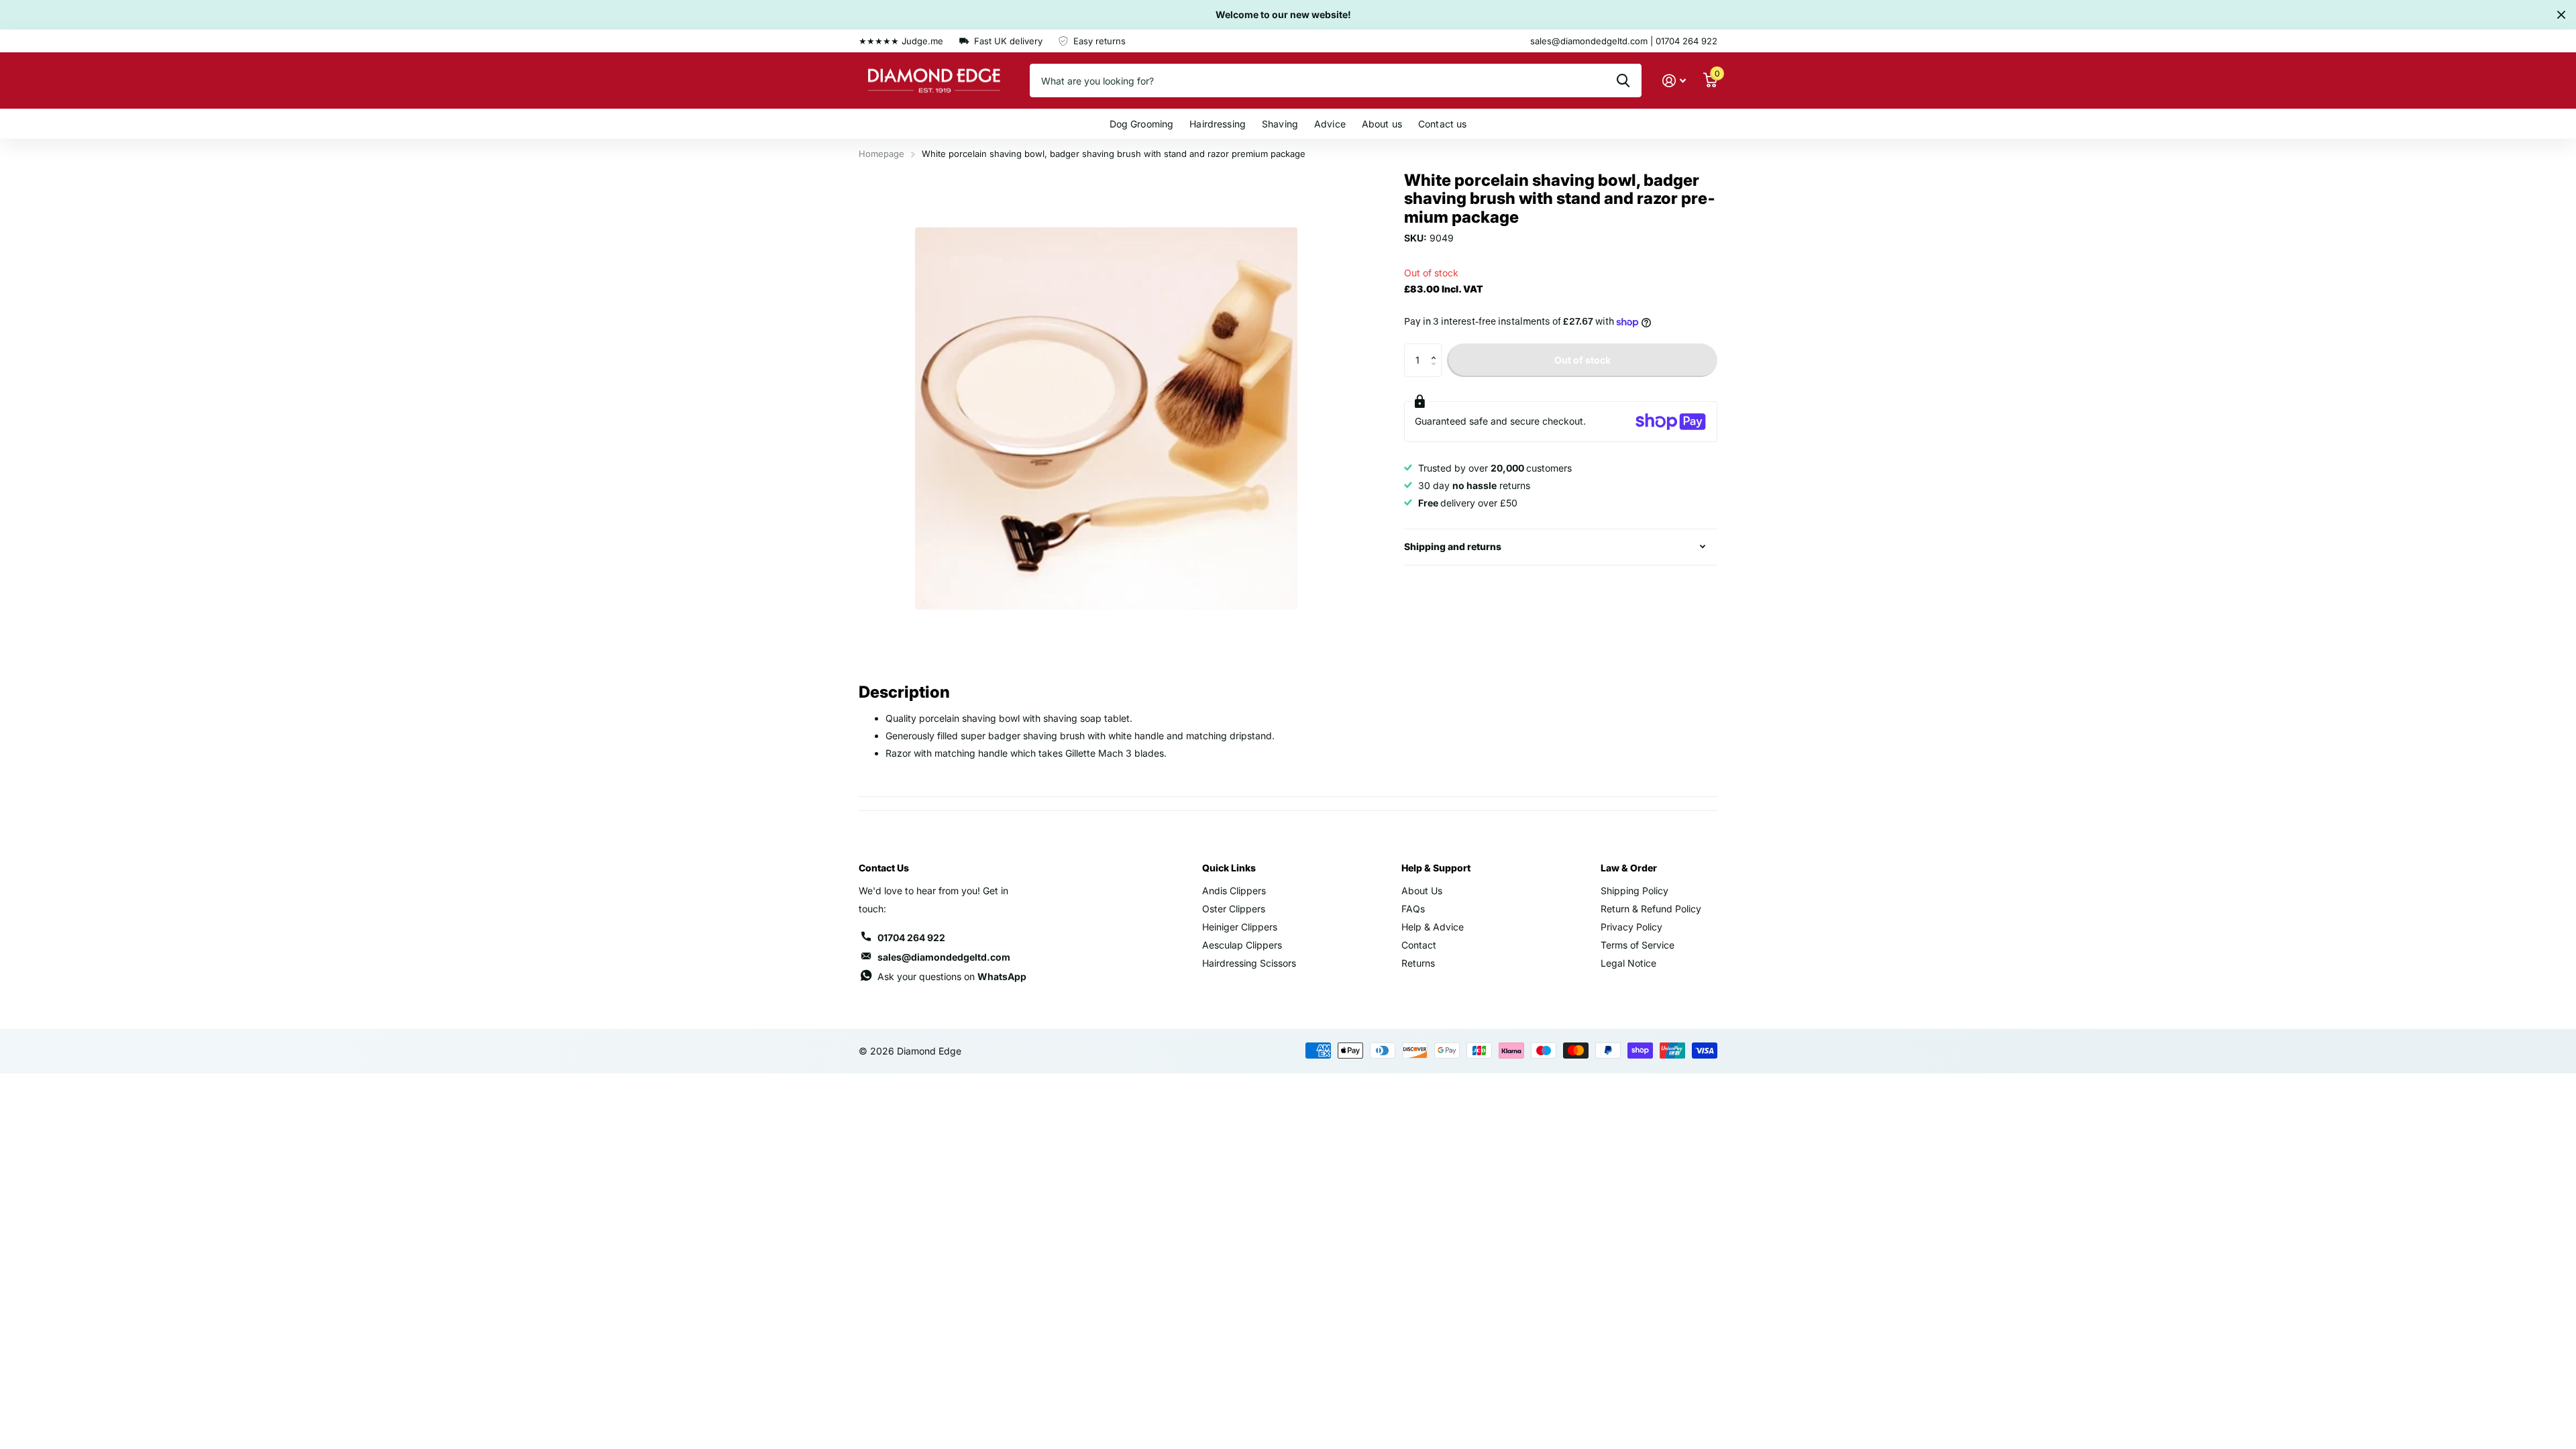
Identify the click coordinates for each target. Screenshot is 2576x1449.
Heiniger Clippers (1240, 927)
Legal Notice (1628, 963)
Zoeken (1623, 80)
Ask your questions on (952, 976)
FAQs (1413, 909)
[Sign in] (1674, 81)
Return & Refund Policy (1651, 909)
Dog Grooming (1142, 124)
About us (1382, 124)
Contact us (1442, 124)
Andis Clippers (1234, 891)
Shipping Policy (1634, 891)
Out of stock (1582, 360)
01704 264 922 (911, 937)
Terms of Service (1638, 945)
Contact (1419, 945)
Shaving (1280, 124)
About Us (1422, 891)
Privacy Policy (1631, 927)
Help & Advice (1433, 927)
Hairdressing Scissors (1249, 963)
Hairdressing (1218, 124)
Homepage (881, 154)
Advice (1330, 124)
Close (2561, 15)
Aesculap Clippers (1242, 945)
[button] (1437, 348)
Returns (1418, 963)
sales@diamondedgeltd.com (944, 957)
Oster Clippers (1234, 909)
